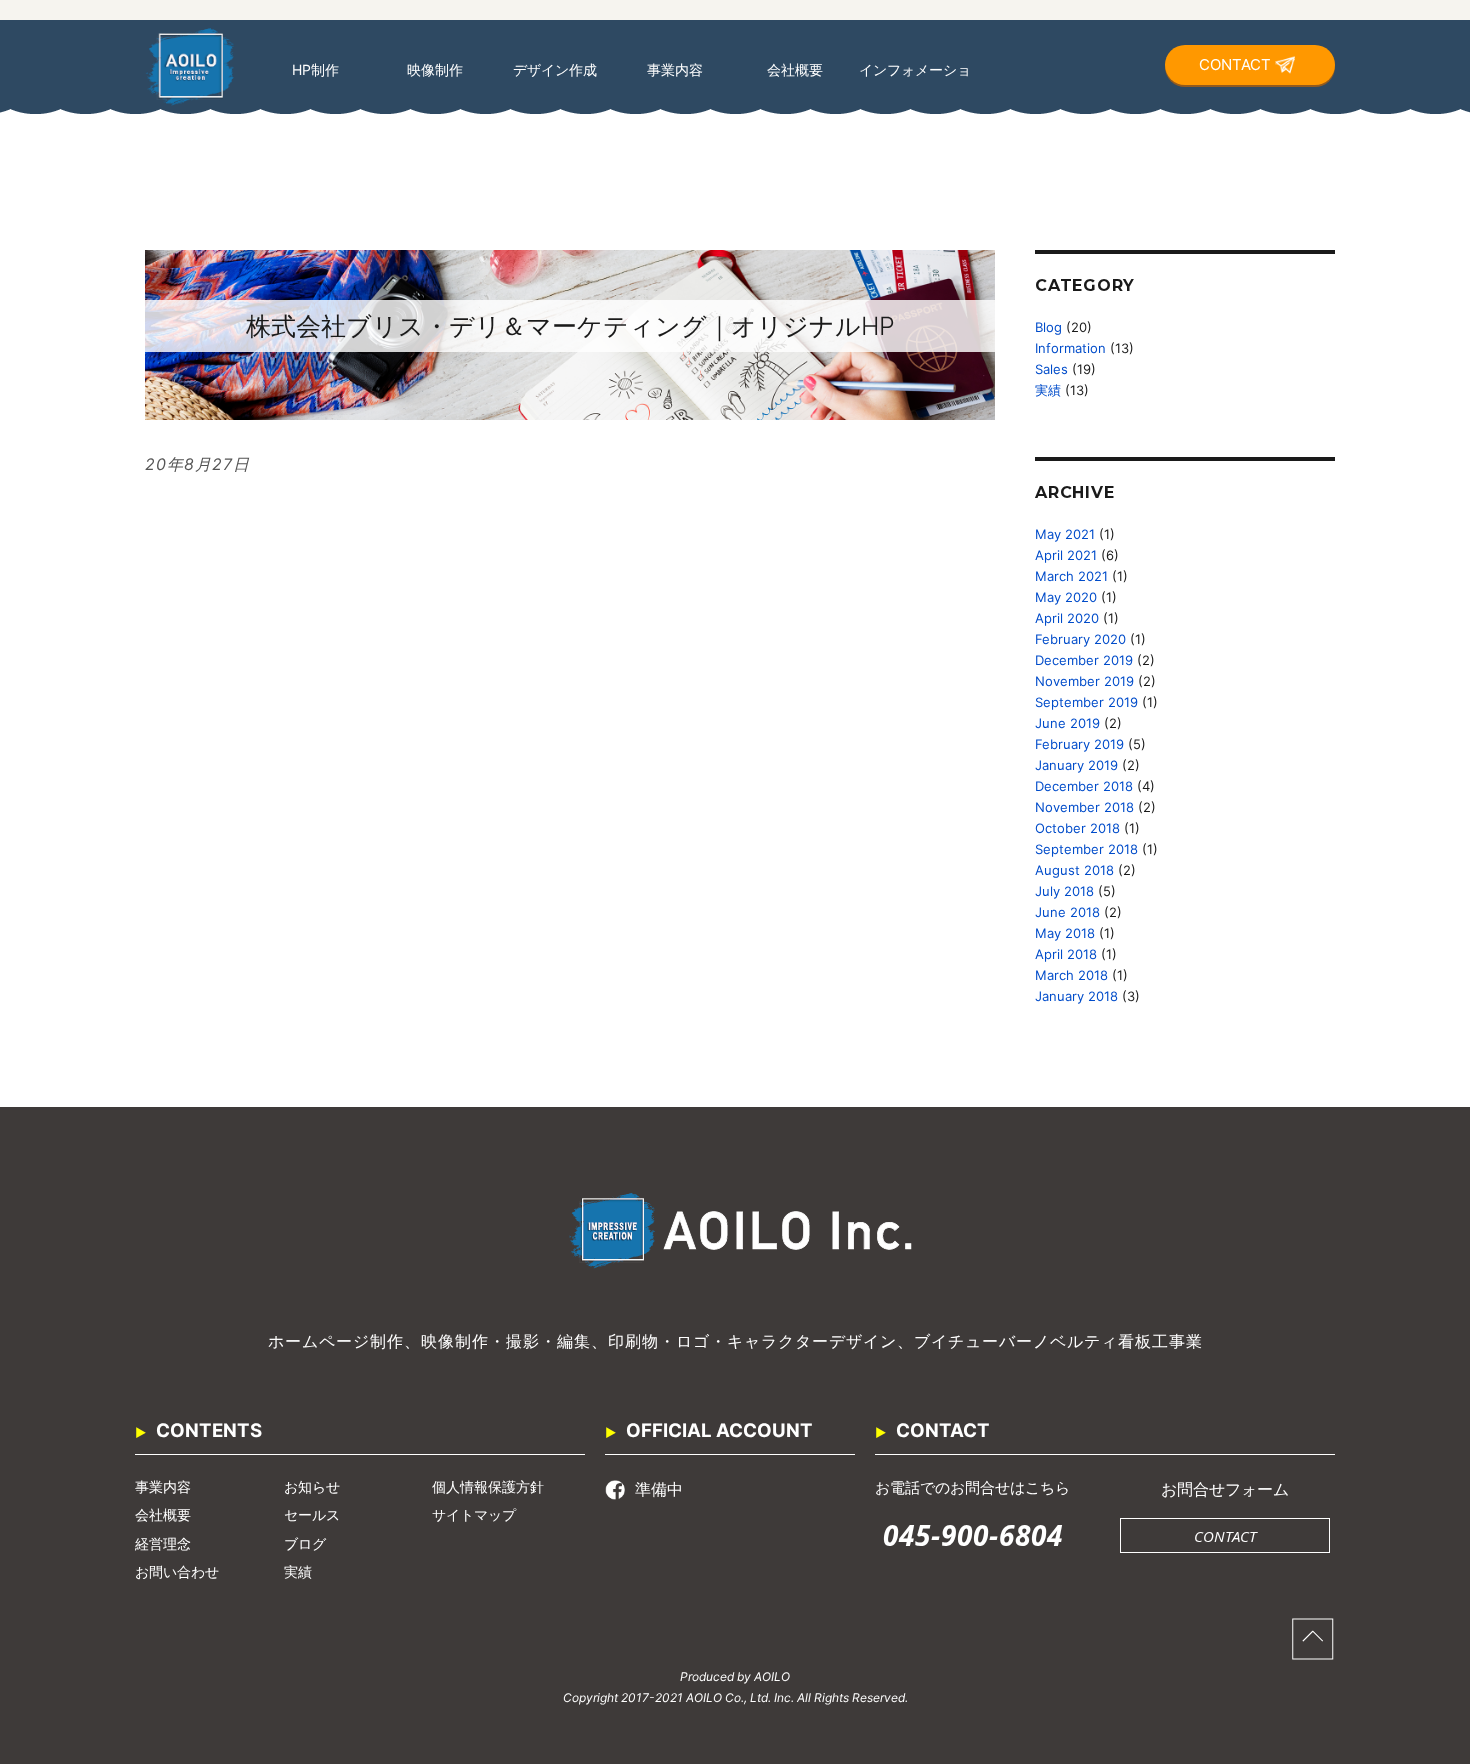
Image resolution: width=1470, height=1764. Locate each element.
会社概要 (163, 1514)
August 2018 (1074, 870)
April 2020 (1067, 618)
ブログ (305, 1543)
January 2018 (1076, 996)
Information (1070, 348)
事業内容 (163, 1486)
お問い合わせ (177, 1571)
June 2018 (1067, 912)
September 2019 (1086, 702)
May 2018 (1065, 933)
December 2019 (1084, 660)
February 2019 (1079, 744)
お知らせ (312, 1486)
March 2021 (1071, 576)
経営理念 (163, 1543)
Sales (1051, 369)
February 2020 (1080, 639)
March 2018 (1071, 975)
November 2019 (1084, 681)
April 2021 (1066, 555)
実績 (1048, 390)
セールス (312, 1514)
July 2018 (1064, 891)
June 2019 (1067, 723)
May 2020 (1066, 597)
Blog (1048, 327)
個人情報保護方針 (488, 1486)
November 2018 (1084, 807)
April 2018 (1066, 954)
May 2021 (1065, 534)
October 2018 (1077, 828)
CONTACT (1235, 64)
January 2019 (1076, 765)
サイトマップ (474, 1514)
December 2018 (1084, 786)
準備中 (659, 1489)
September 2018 (1086, 849)
